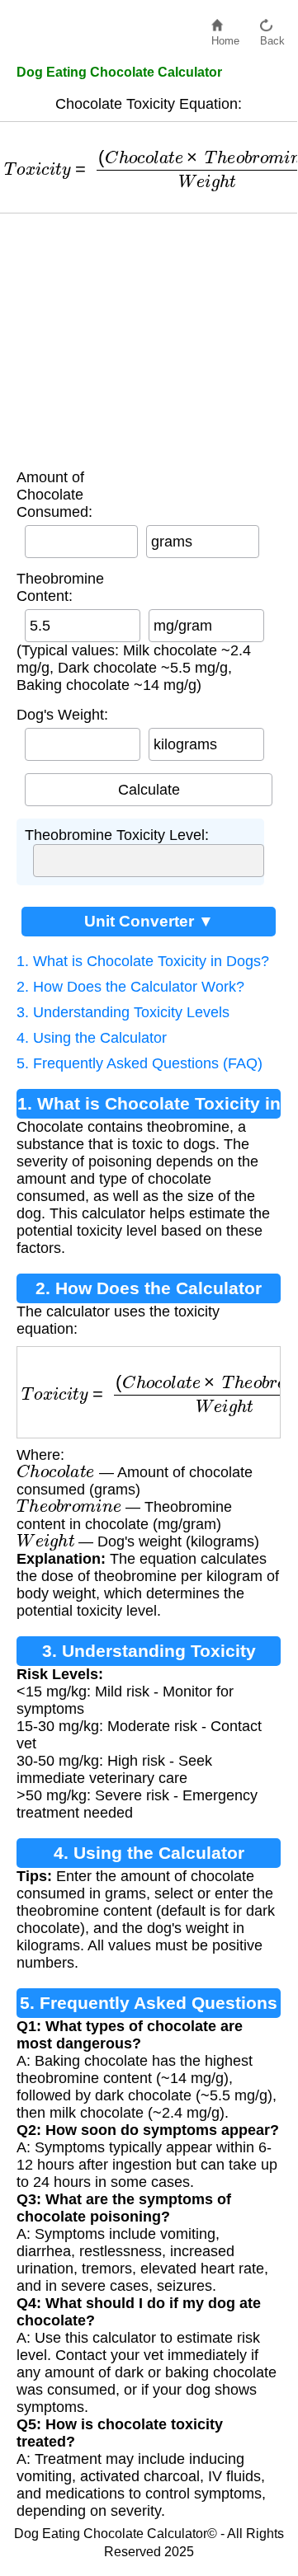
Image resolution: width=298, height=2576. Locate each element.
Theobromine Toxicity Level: (117, 835)
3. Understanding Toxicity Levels (123, 1012)
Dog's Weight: (62, 715)
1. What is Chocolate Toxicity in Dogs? (143, 961)
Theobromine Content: (60, 587)
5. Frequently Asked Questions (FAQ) (140, 1063)
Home (225, 37)
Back (272, 37)
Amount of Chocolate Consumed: (54, 495)
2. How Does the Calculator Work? (130, 987)
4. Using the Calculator (92, 1038)
